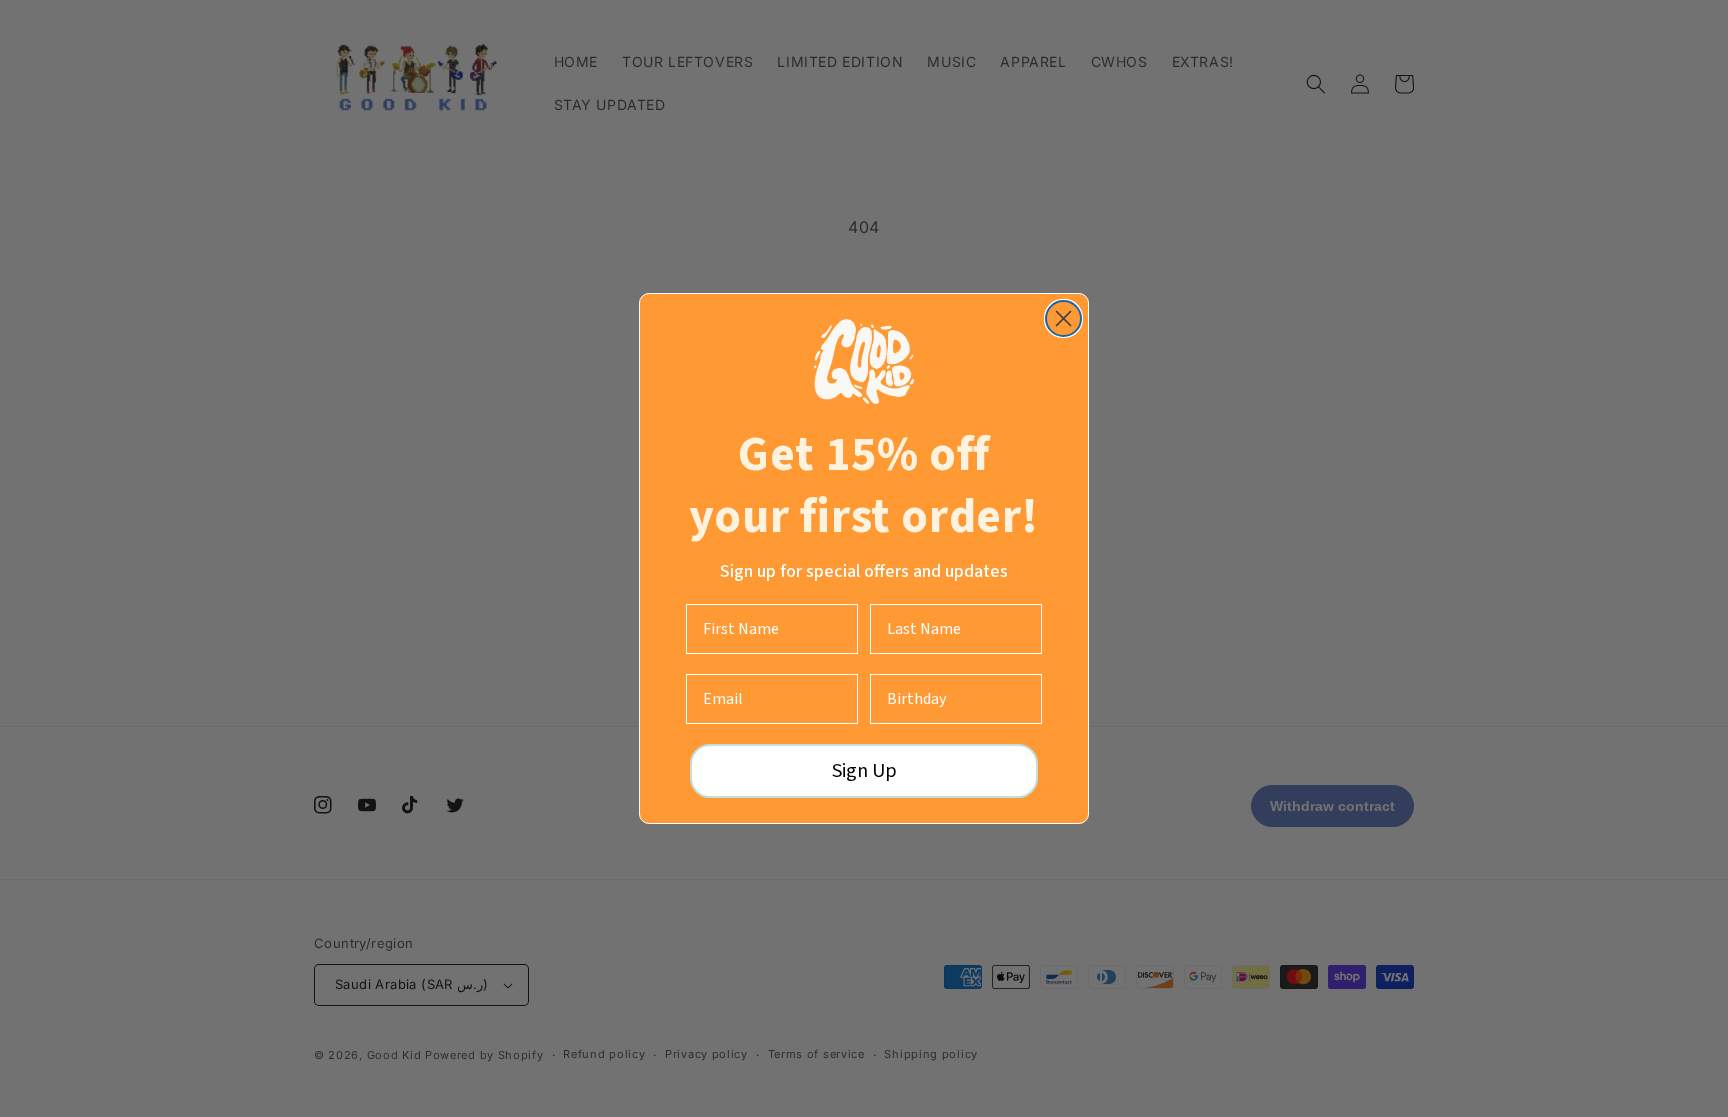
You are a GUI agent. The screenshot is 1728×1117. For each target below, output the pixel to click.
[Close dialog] (1063, 318)
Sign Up (864, 771)
